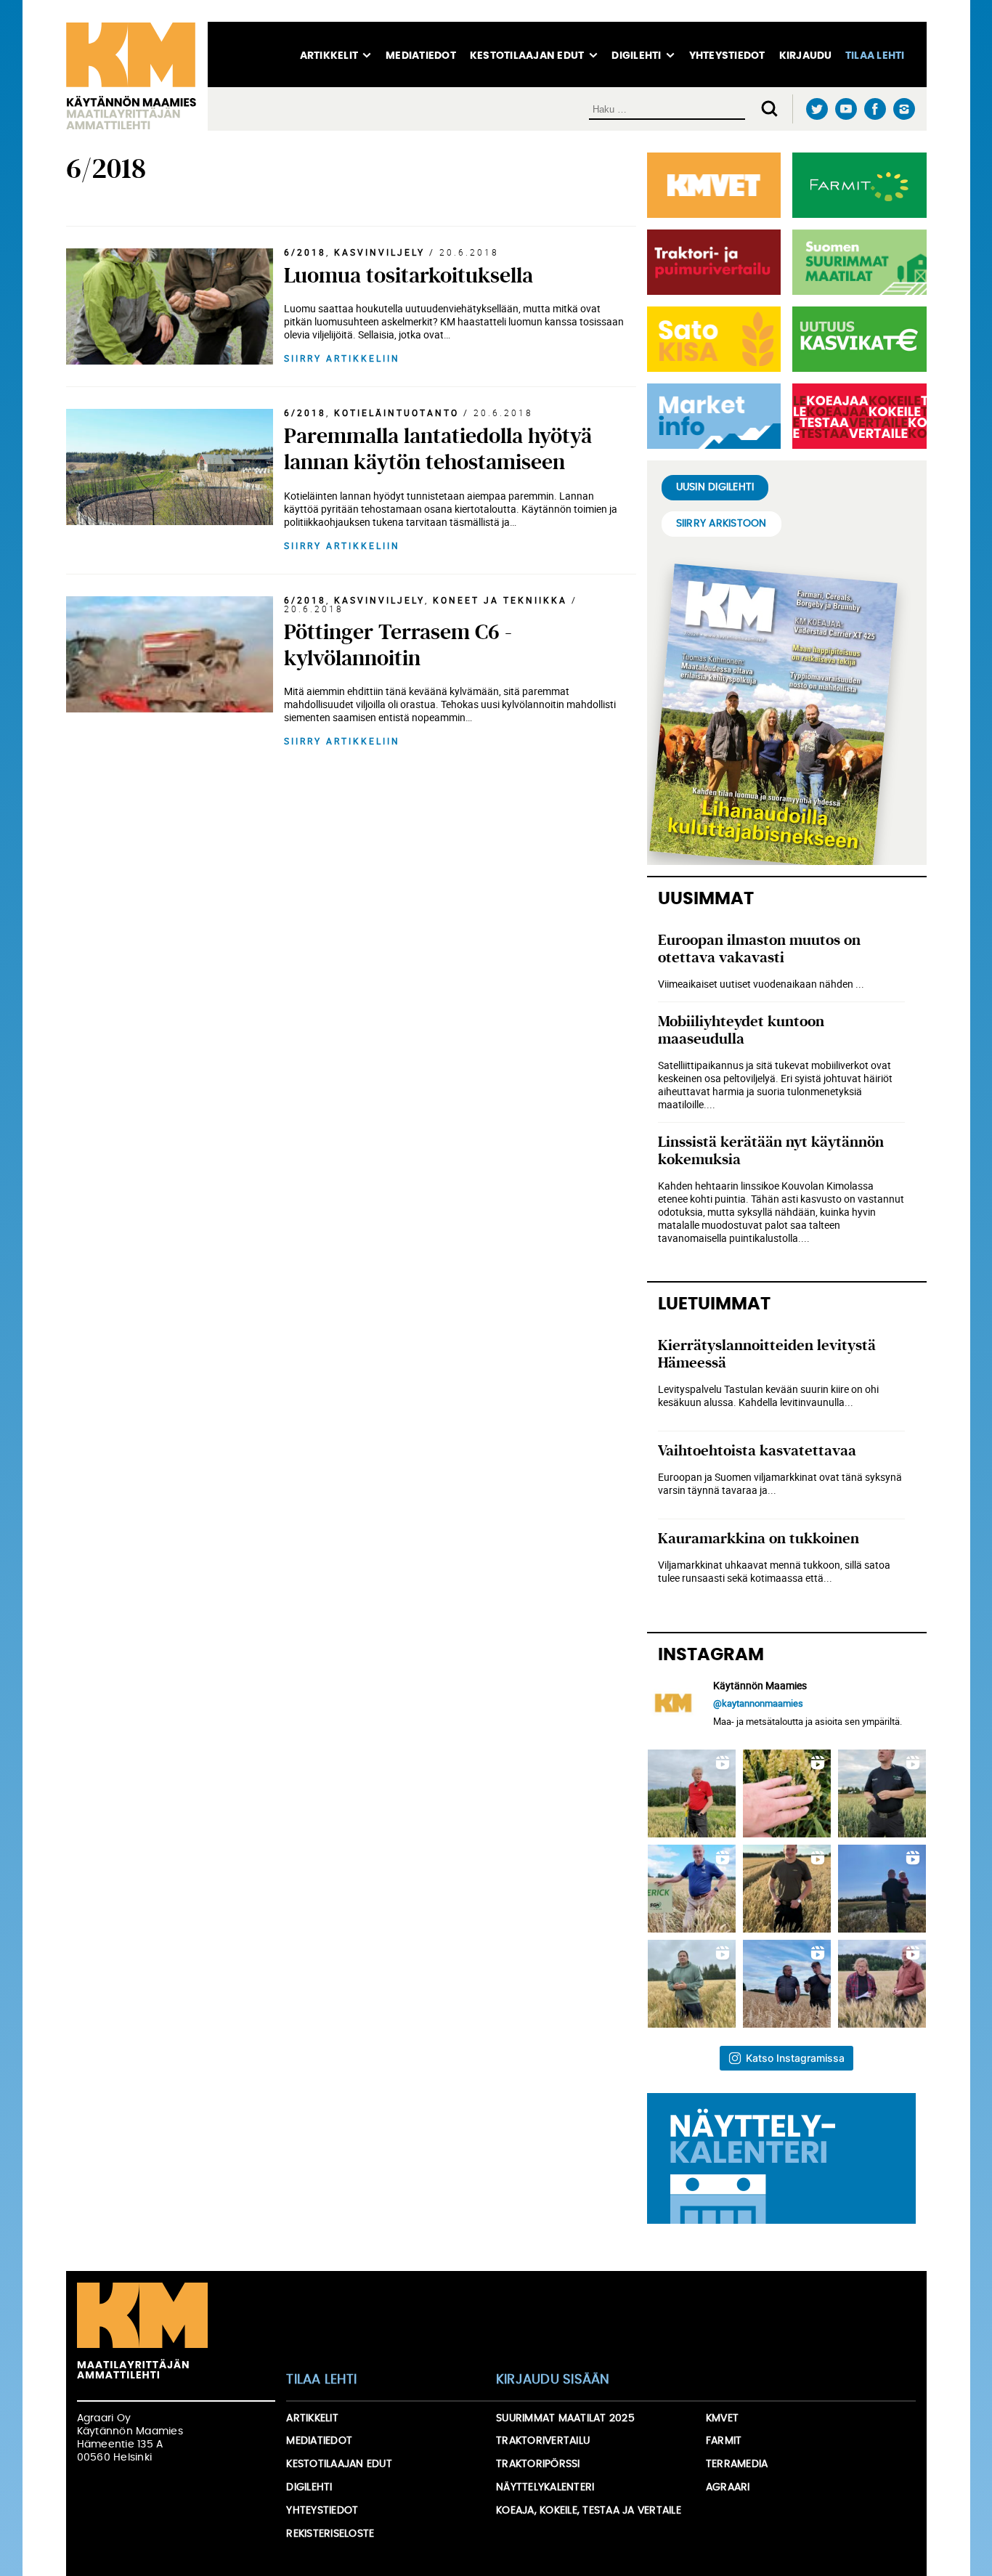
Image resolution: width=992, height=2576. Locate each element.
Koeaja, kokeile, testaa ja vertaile (589, 2511)
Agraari (728, 2487)
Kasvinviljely (379, 252)
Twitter (817, 109)
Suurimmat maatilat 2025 (565, 2418)
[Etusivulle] (137, 76)
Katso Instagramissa (795, 2058)
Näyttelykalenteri (545, 2487)
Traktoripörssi (538, 2464)
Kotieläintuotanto (397, 413)
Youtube (846, 109)
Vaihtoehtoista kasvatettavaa (757, 1451)
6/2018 (305, 252)
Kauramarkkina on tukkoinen (759, 1539)
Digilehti (636, 56)
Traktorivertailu (543, 2441)
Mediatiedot (421, 56)
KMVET (722, 2418)
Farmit (724, 2441)
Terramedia (737, 2464)
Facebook (875, 109)
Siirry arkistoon (721, 524)
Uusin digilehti (715, 487)
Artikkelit (329, 56)
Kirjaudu (806, 56)
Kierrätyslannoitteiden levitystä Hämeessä (767, 1354)
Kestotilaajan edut (527, 56)
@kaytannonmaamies (758, 1703)
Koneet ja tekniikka (500, 600)
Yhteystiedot (727, 56)
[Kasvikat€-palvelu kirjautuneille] (857, 339)
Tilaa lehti (875, 56)
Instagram (904, 109)
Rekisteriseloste (330, 2534)
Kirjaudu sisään (553, 2380)
